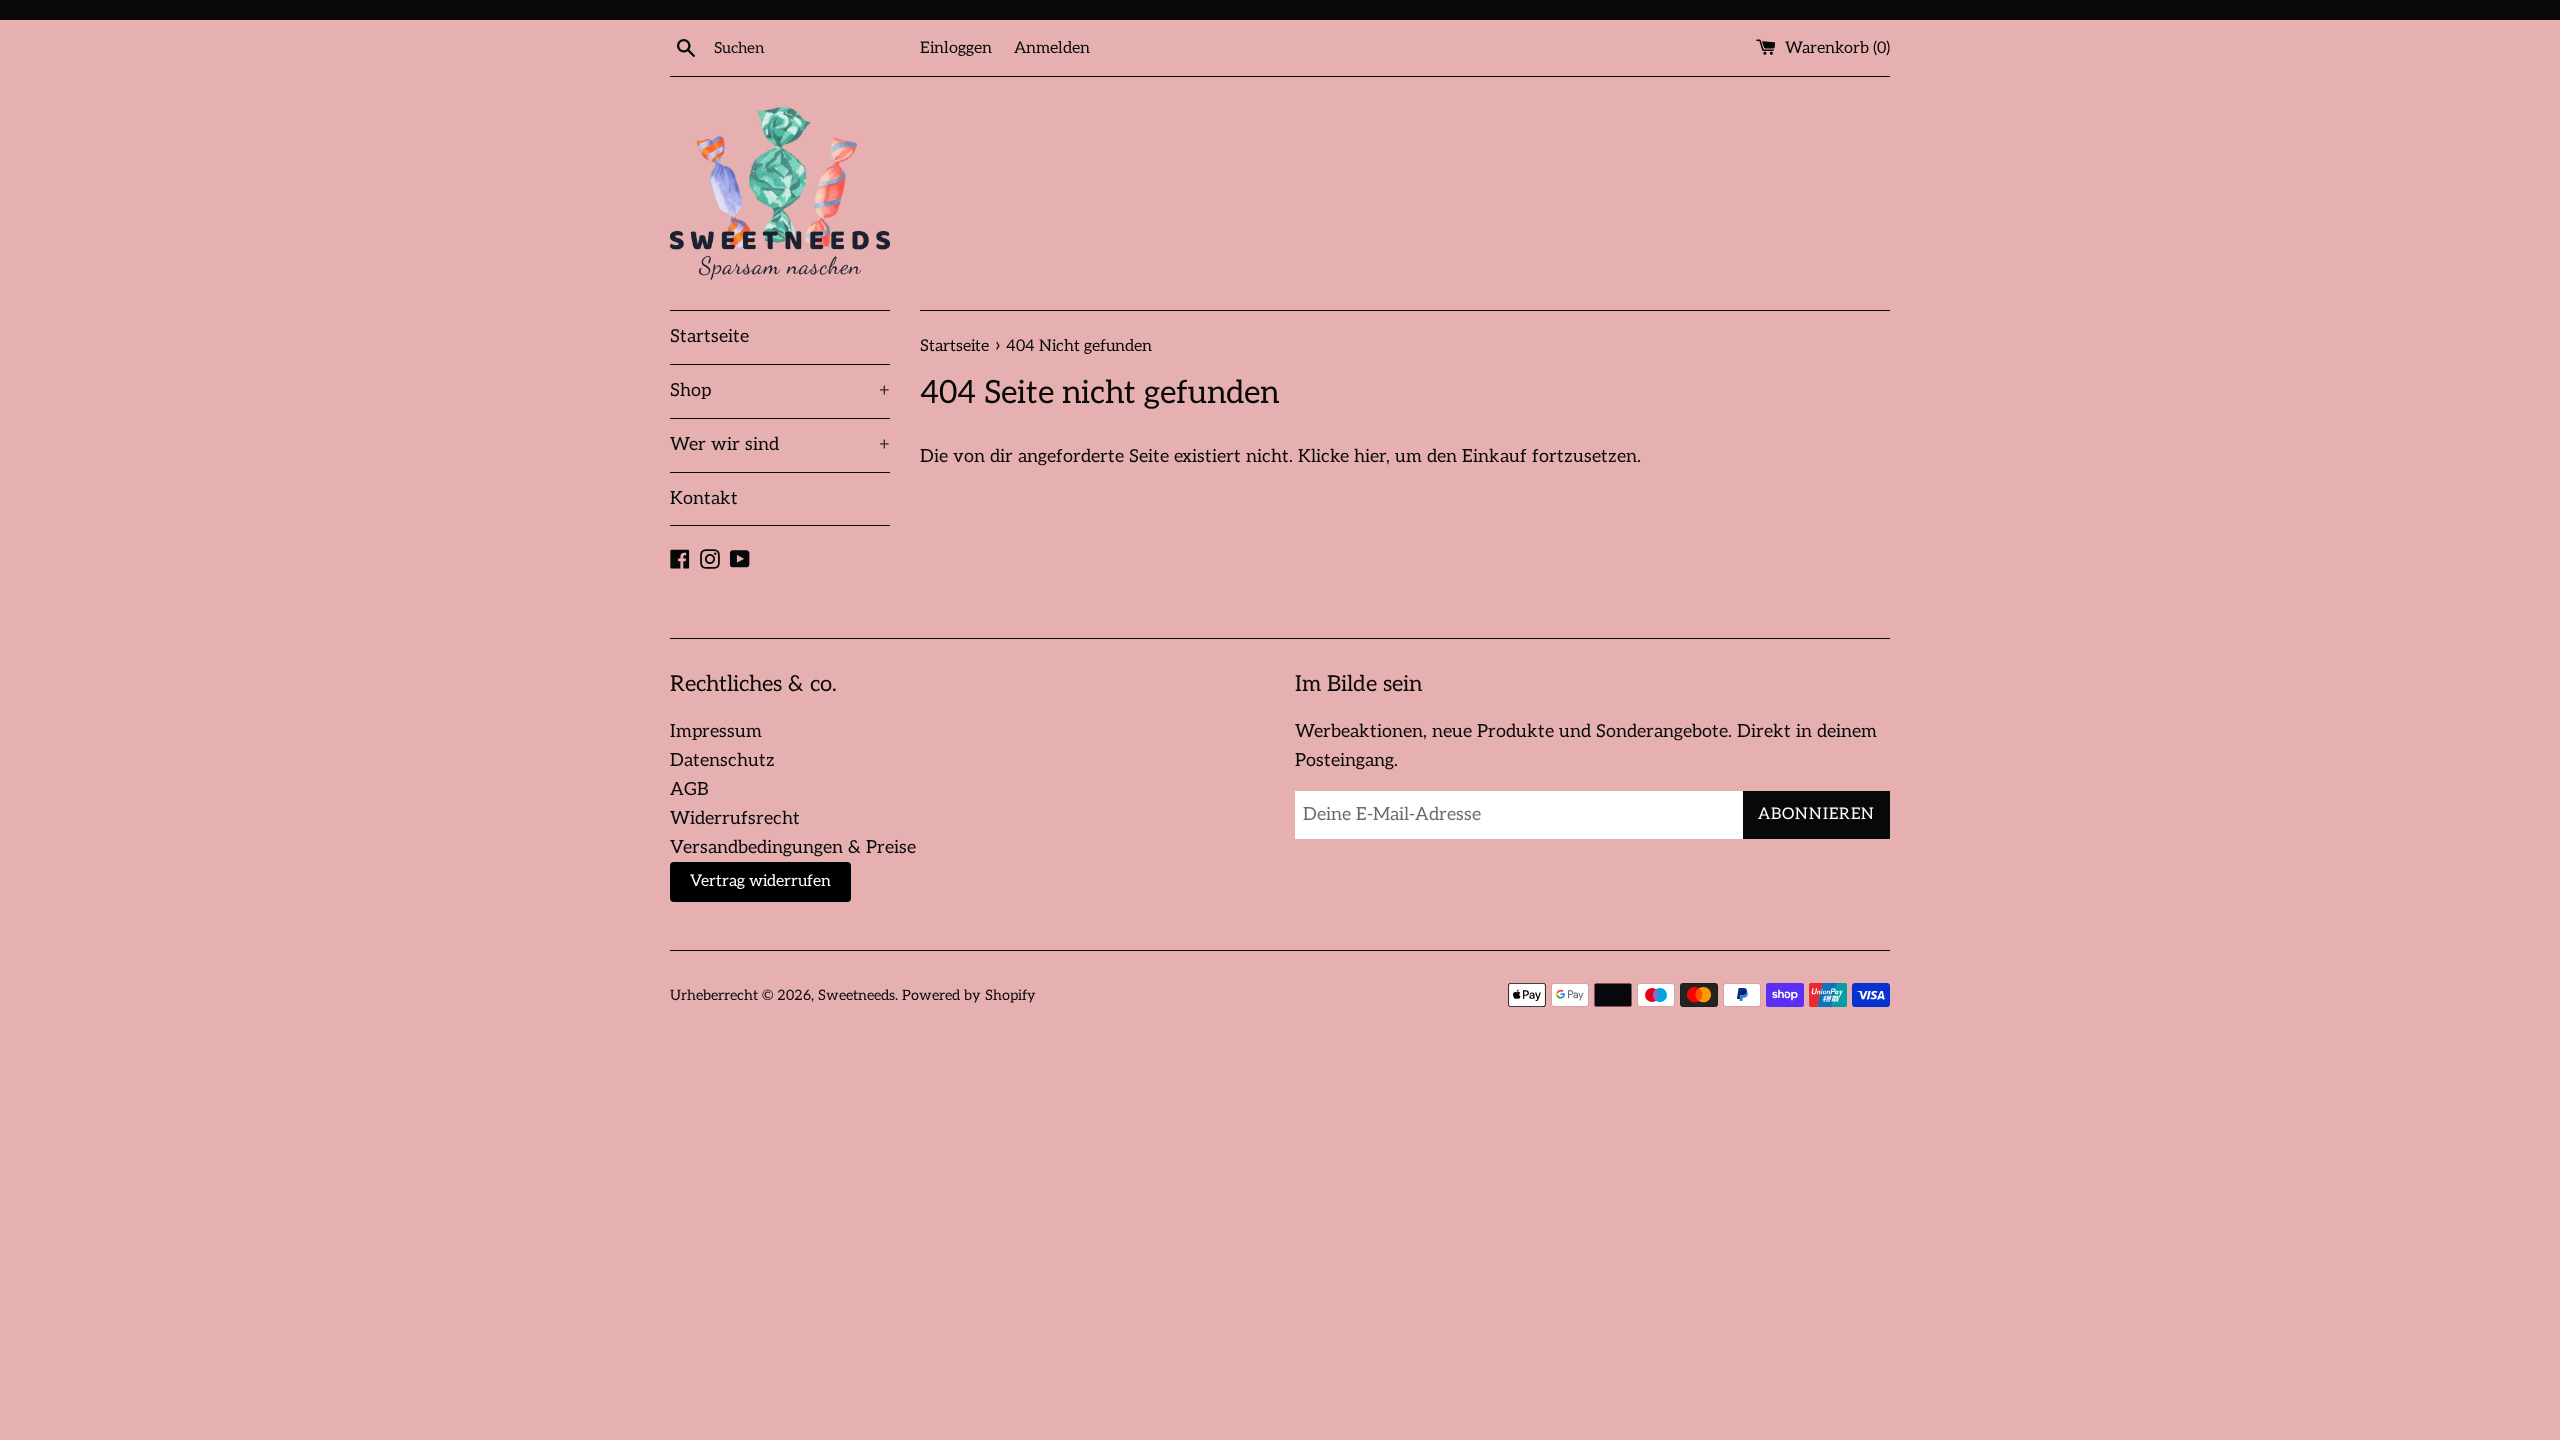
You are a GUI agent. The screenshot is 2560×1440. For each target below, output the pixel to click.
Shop (780, 390)
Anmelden (1052, 48)
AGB (689, 789)
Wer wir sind (780, 444)
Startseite (709, 336)
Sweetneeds (856, 995)
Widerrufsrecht (735, 818)
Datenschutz (722, 760)
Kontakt (704, 498)
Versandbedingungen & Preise (793, 847)
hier (1370, 456)
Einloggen (956, 48)
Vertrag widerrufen (760, 881)
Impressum (716, 731)
